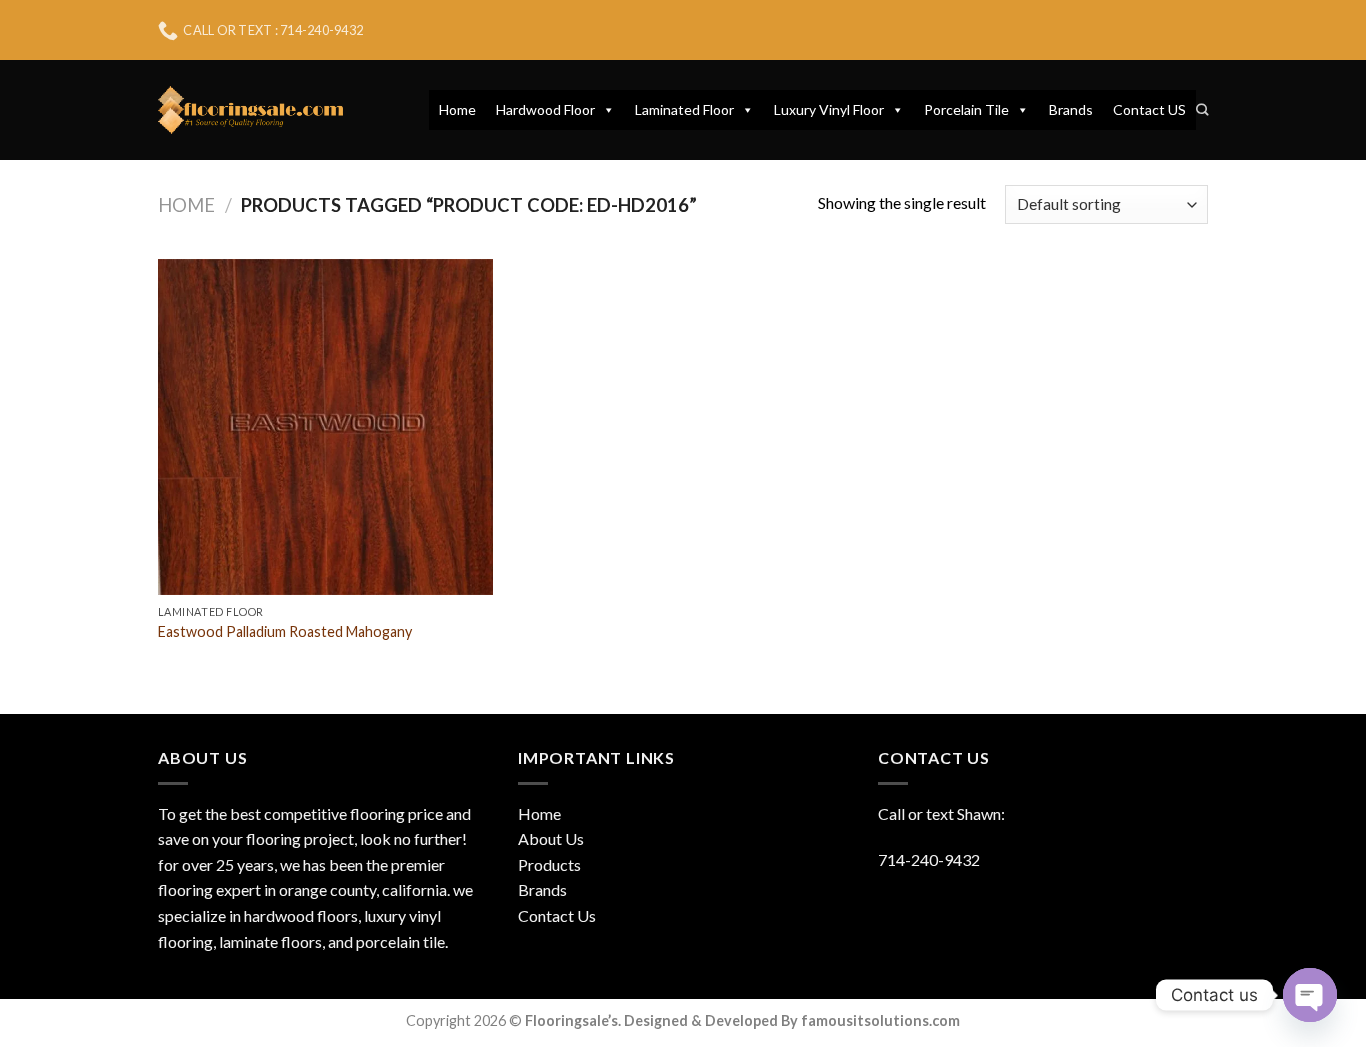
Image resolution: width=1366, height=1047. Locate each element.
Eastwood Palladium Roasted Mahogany (285, 631)
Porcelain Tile (966, 109)
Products (549, 864)
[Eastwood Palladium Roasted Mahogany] (325, 426)
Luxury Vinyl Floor (829, 109)
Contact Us (557, 915)
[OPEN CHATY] (1310, 995)
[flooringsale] (250, 110)
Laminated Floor (684, 109)
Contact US (1149, 109)
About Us (551, 838)
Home (457, 109)
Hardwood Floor (545, 109)
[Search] (1202, 110)
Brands (1071, 109)
